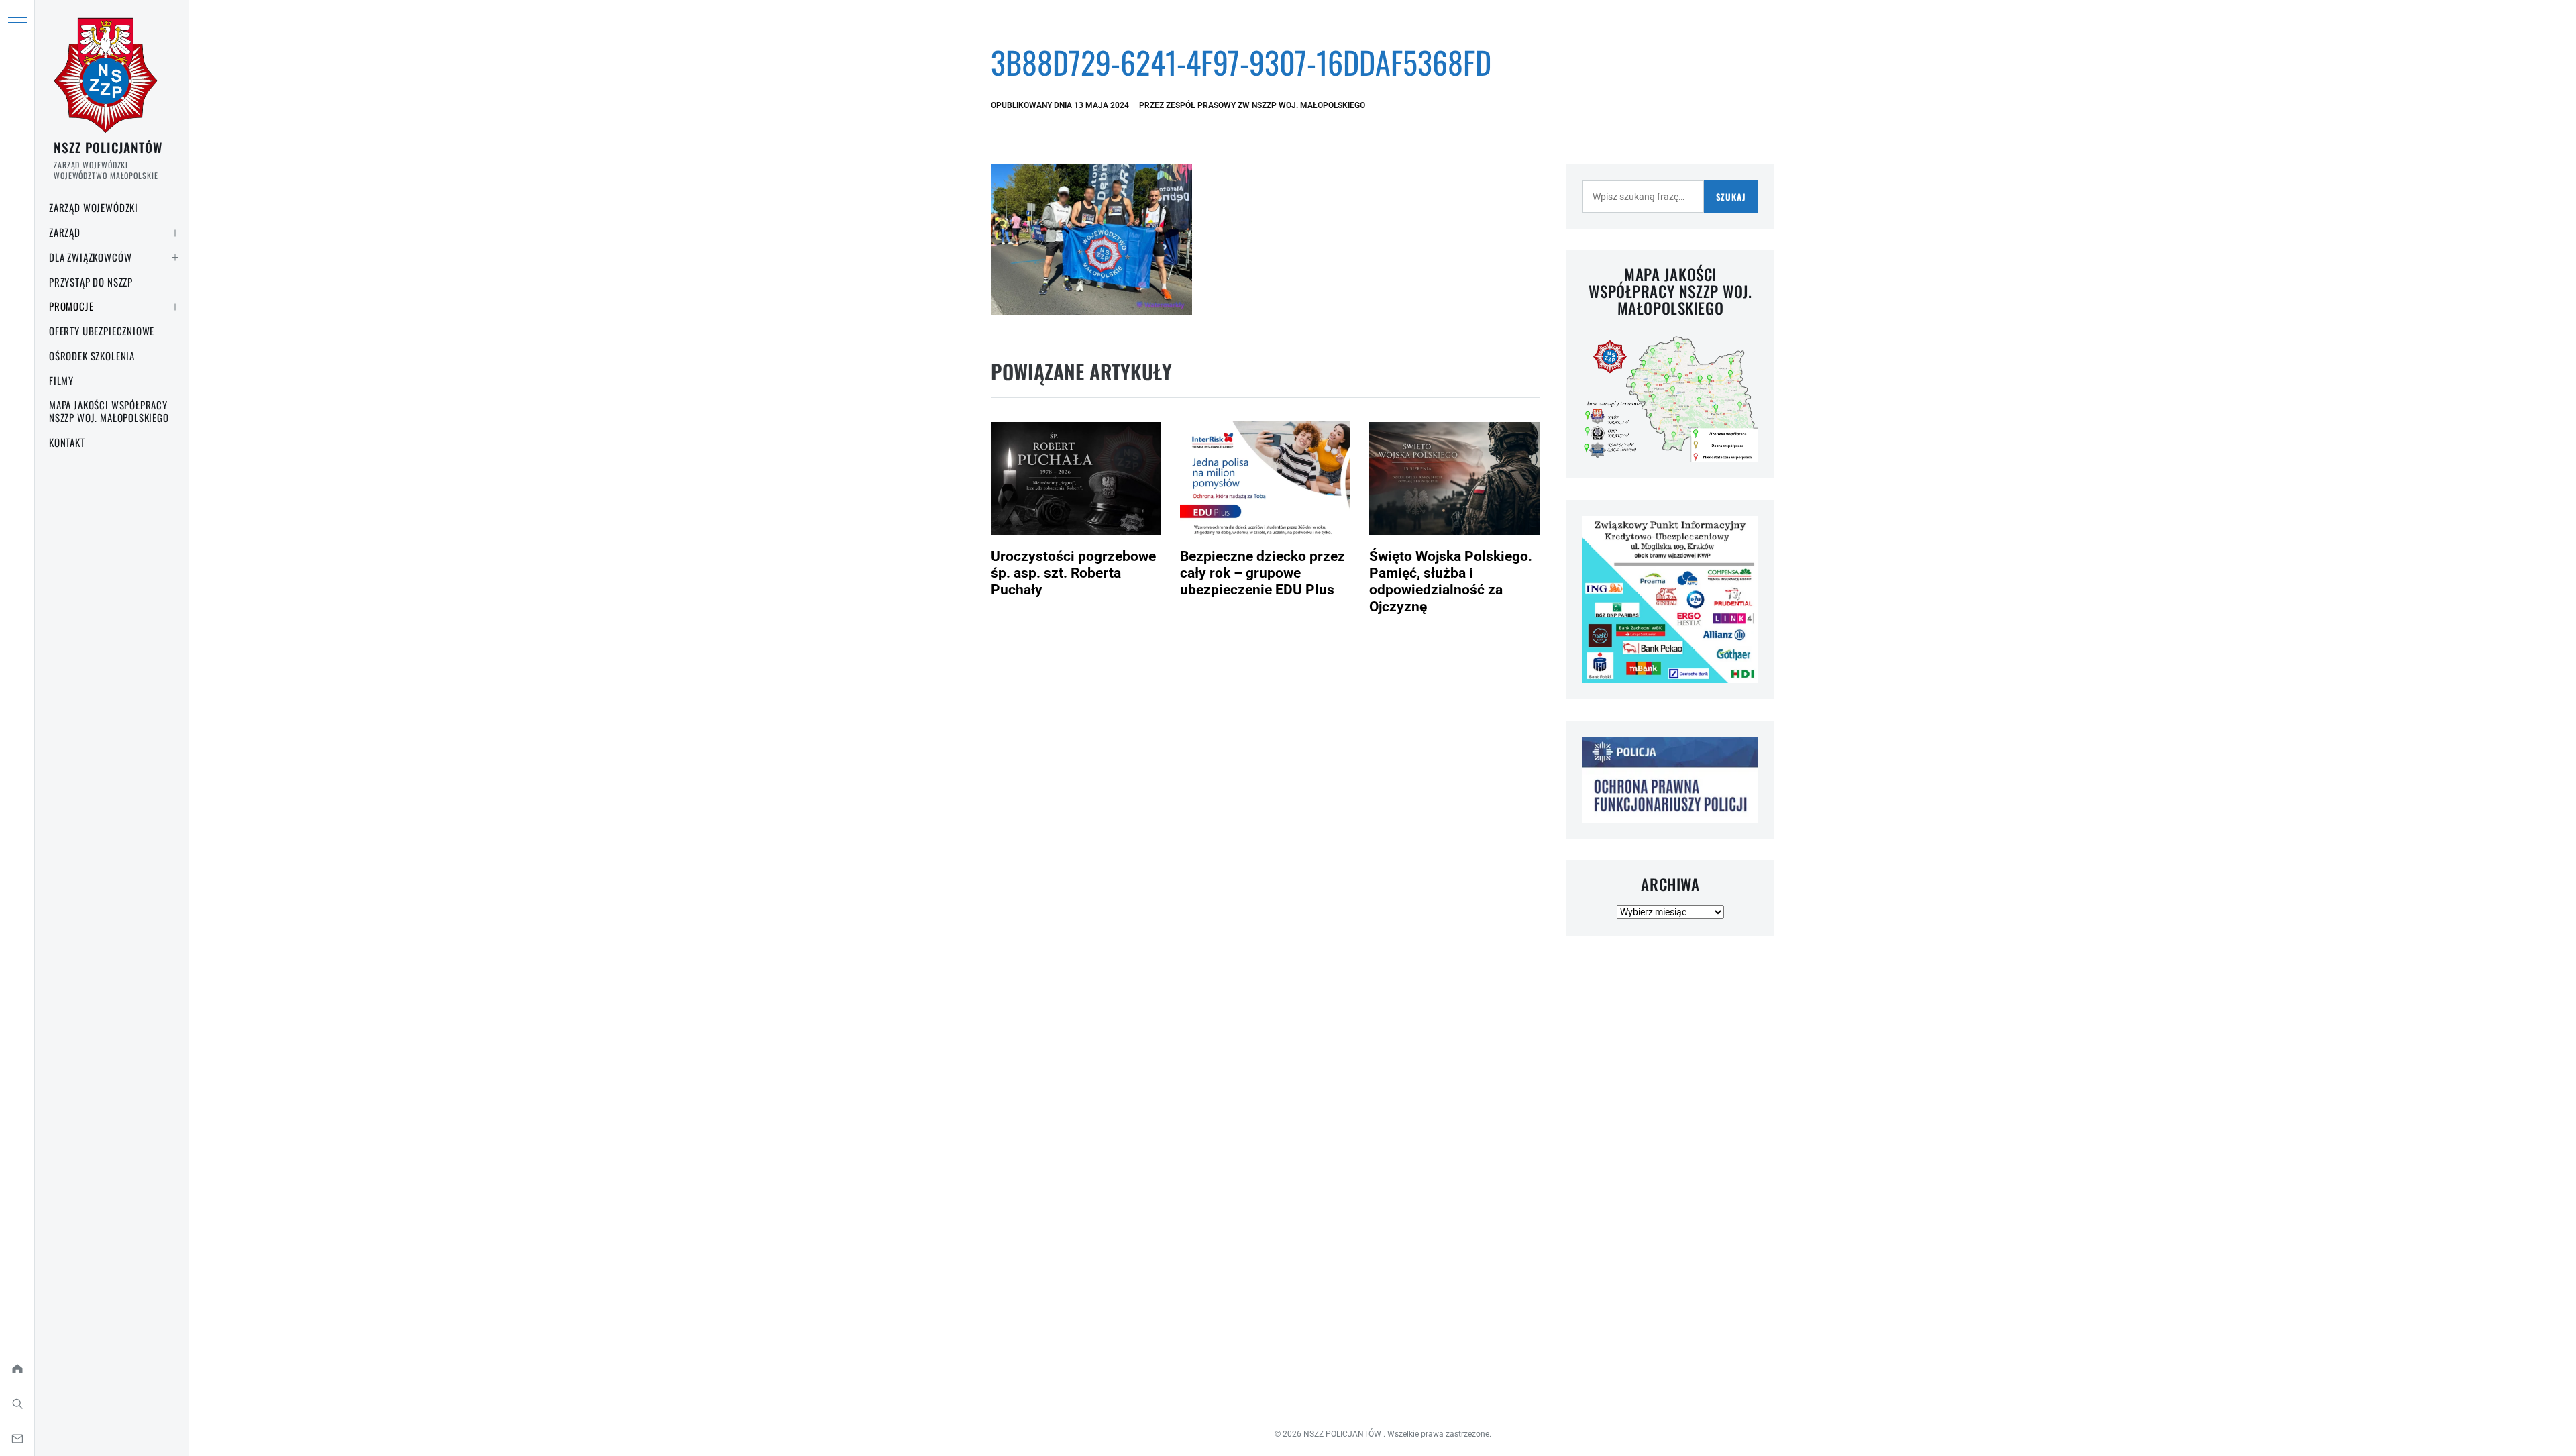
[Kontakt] (17, 1439)
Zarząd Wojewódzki (94, 207)
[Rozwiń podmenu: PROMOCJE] (175, 307)
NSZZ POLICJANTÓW (108, 147)
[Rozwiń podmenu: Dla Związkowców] (175, 258)
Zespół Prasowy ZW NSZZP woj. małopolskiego (1266, 105)
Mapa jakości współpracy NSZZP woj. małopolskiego (109, 411)
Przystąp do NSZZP (91, 282)
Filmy (61, 380)
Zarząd (65, 232)
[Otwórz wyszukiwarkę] (17, 1404)
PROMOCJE (71, 306)
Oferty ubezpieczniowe (102, 331)
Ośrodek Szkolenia (92, 356)
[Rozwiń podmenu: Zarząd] (175, 233)
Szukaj (1731, 197)
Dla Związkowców (90, 257)
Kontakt (67, 442)
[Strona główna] (17, 1369)
